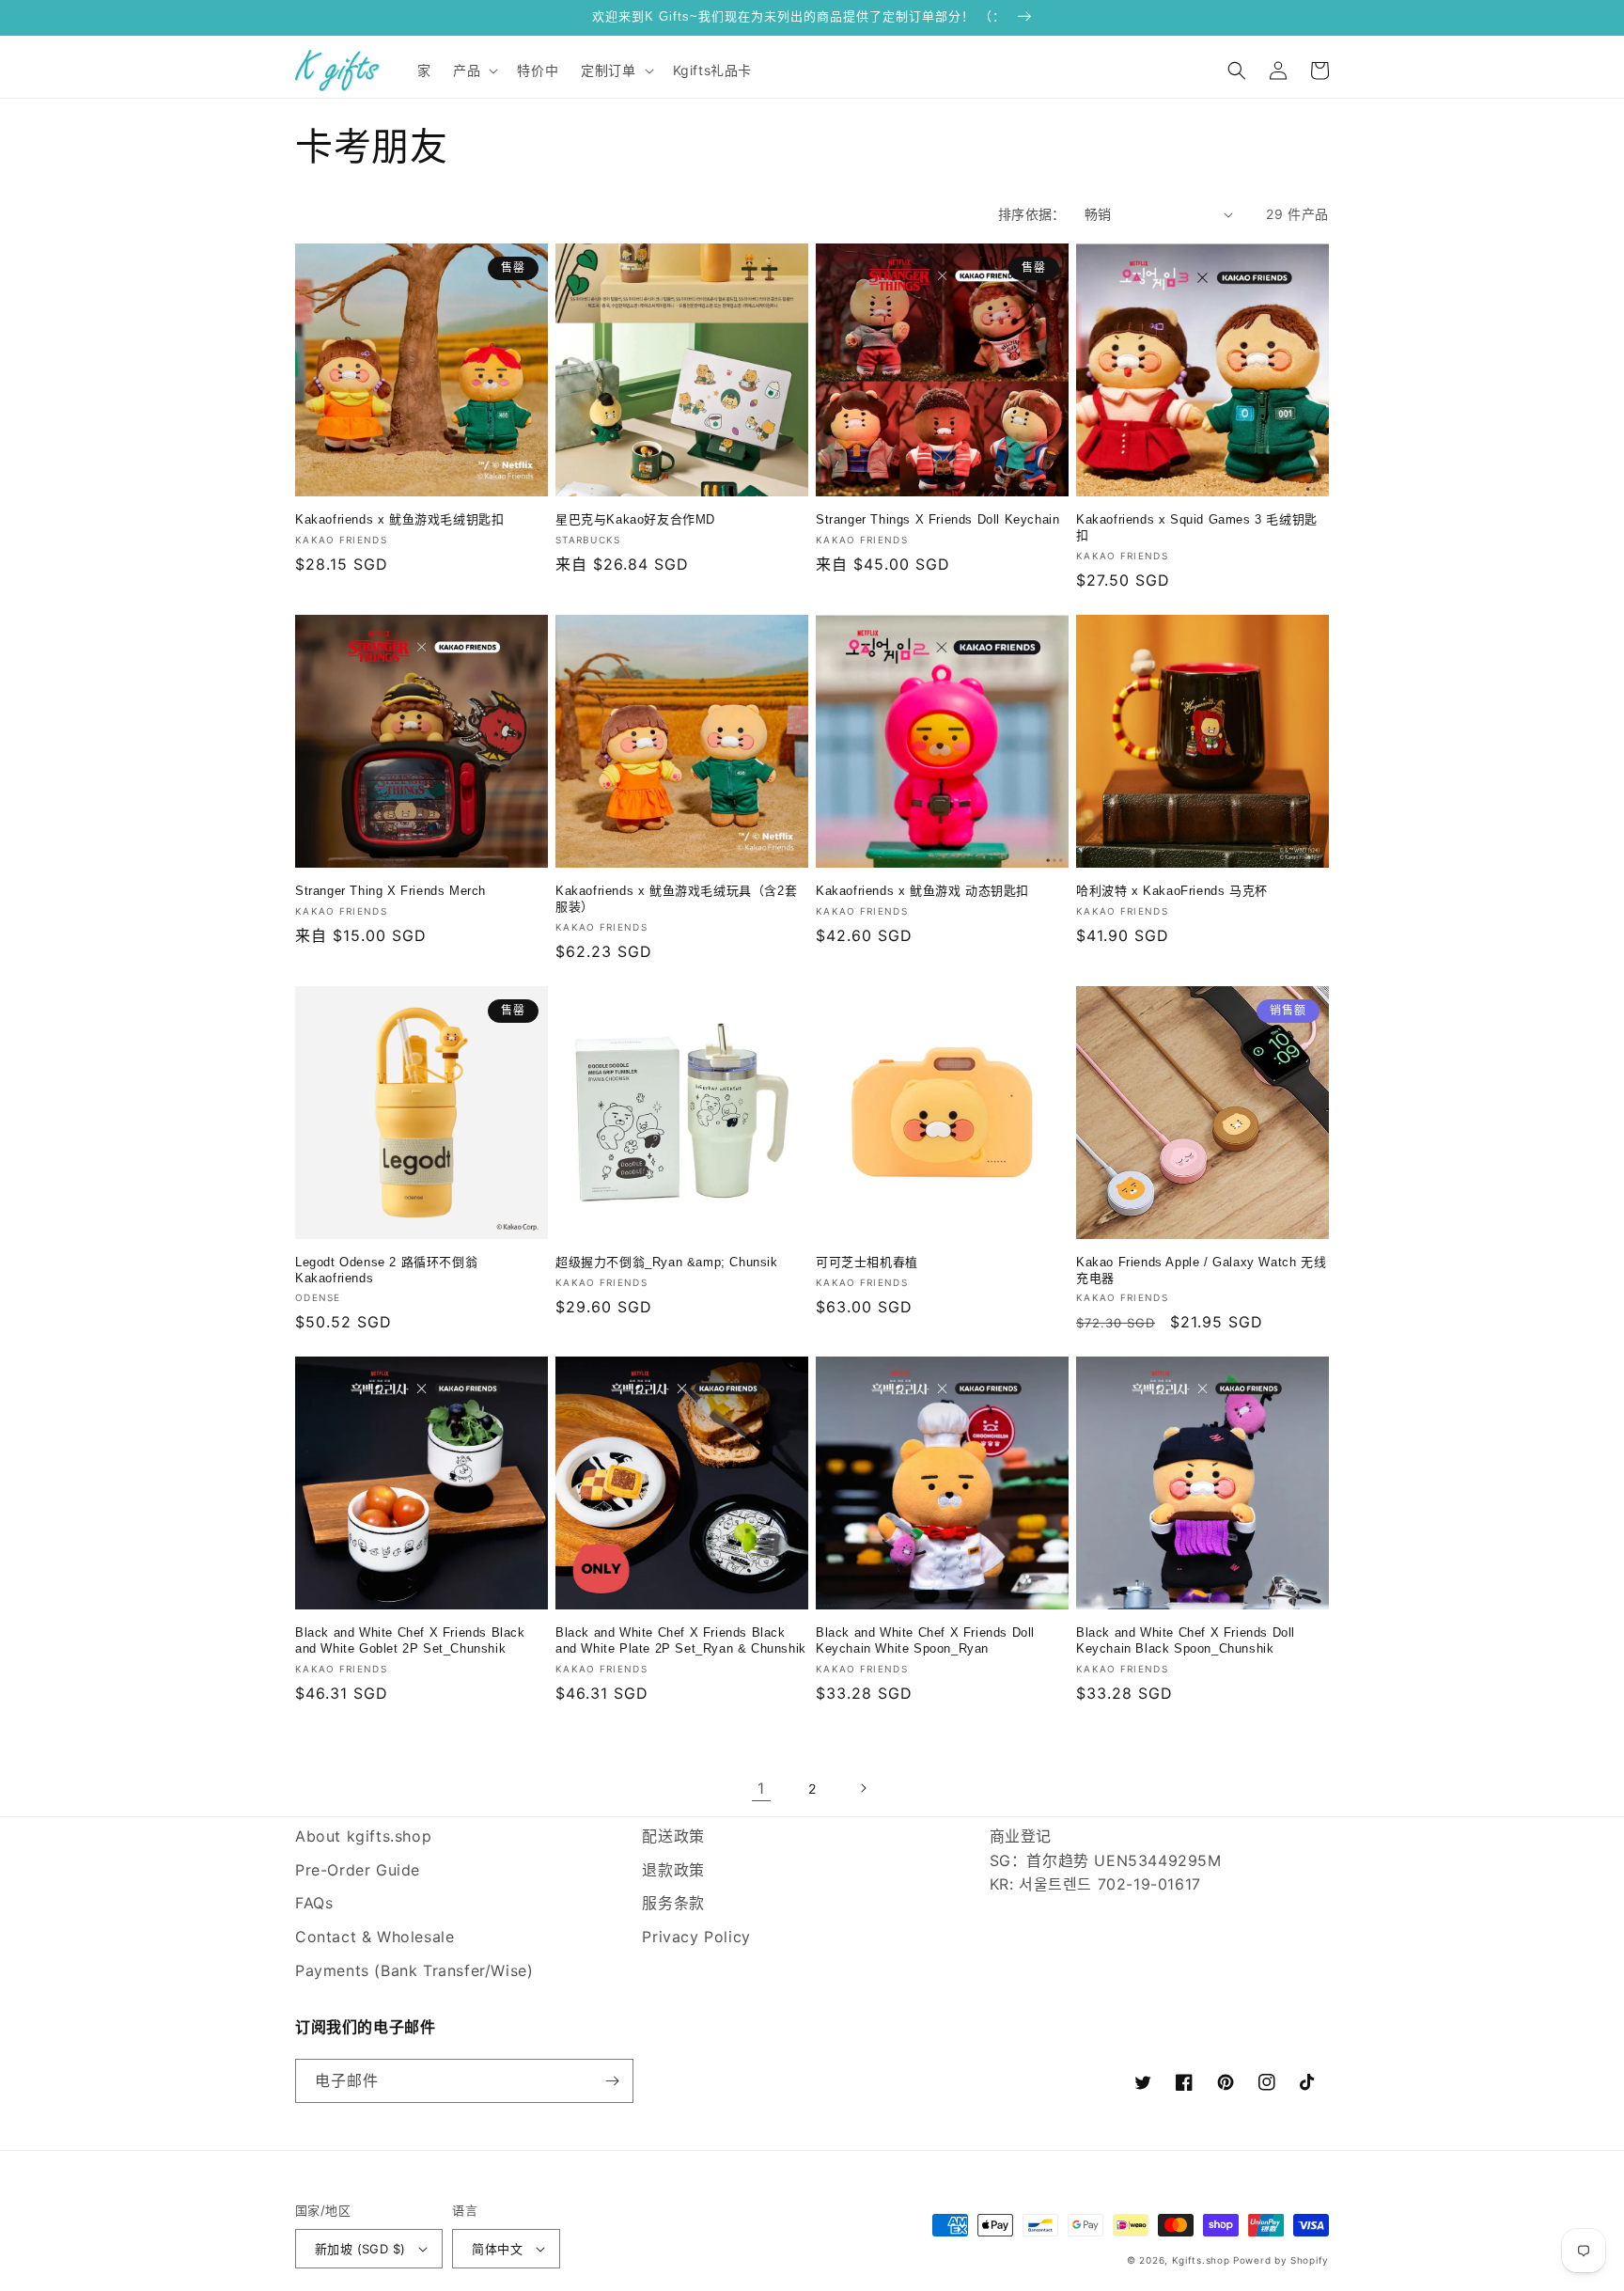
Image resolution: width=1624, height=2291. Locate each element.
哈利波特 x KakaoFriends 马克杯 (1172, 891)
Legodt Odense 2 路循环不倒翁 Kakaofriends (386, 1270)
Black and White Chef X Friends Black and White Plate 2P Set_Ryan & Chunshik (681, 1640)
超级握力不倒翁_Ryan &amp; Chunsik (667, 1262)
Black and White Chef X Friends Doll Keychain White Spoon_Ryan (925, 1640)
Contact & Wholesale (375, 1937)
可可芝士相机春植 (867, 1262)
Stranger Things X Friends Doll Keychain (937, 519)
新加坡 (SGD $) (360, 2249)
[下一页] (863, 1788)
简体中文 (497, 2249)
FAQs (314, 1903)
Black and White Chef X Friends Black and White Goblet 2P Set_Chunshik (410, 1640)
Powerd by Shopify (1281, 2260)
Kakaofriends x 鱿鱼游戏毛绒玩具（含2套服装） (676, 899)
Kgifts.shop (1201, 2260)
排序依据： (1032, 214)
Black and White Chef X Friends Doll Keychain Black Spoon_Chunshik (1186, 1640)
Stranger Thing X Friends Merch (390, 891)
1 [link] (761, 1788)
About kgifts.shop (363, 1836)
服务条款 (673, 1903)
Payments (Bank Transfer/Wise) (414, 1970)
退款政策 (673, 1870)
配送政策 (673, 1836)
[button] (474, 71)
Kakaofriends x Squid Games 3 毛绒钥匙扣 (1197, 527)
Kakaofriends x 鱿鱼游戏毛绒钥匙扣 (399, 519)
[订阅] (612, 2081)
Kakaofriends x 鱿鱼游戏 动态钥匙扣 (922, 891)
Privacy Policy (696, 1937)
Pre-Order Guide (358, 1870)
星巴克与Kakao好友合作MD (635, 519)
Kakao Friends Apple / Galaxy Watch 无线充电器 (1201, 1270)
